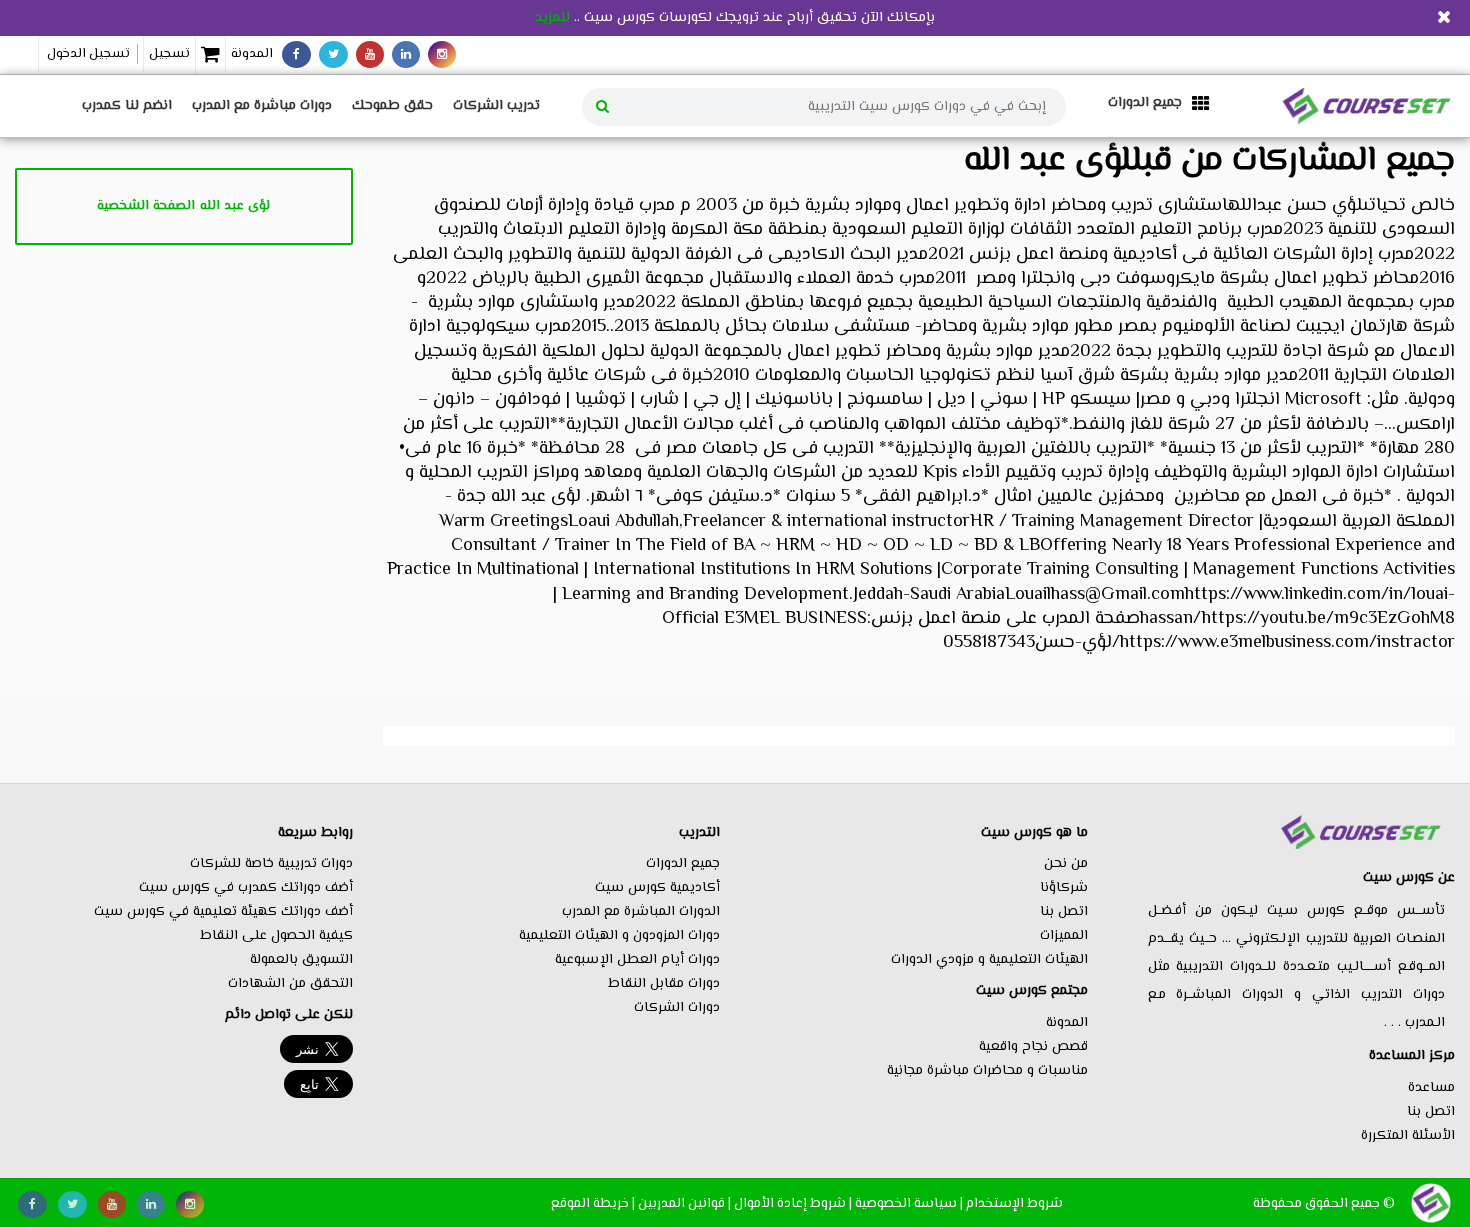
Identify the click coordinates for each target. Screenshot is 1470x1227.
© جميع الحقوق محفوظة (1324, 1203)
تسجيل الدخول (88, 54)
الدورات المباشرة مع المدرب (641, 912)
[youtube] (370, 54)
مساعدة (1431, 1088)
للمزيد (552, 18)
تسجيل (169, 54)
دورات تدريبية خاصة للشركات (271, 864)
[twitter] (333, 54)
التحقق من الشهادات (290, 984)
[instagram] (442, 54)
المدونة (252, 54)
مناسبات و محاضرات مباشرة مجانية (987, 1071)
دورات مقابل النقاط (664, 984)
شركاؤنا (1064, 888)
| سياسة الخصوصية (909, 1203)
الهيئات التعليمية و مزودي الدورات (989, 960)
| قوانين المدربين (684, 1203)
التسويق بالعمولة (301, 960)
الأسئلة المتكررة (1408, 1136)
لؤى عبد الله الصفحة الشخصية (183, 206)
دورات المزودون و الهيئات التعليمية (619, 936)
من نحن (1066, 864)
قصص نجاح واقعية (1033, 1047)
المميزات (1064, 936)
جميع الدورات (683, 864)
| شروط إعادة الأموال (793, 1203)
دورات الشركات (677, 1008)
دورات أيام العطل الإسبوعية (637, 960)
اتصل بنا (1431, 1112)
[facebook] (296, 54)
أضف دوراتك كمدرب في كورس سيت (246, 888)
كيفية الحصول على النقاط (276, 936)
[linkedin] (406, 54)
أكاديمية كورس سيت (657, 888)
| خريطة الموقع (593, 1203)
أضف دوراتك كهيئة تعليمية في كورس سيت (223, 912)
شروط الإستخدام (1014, 1203)
